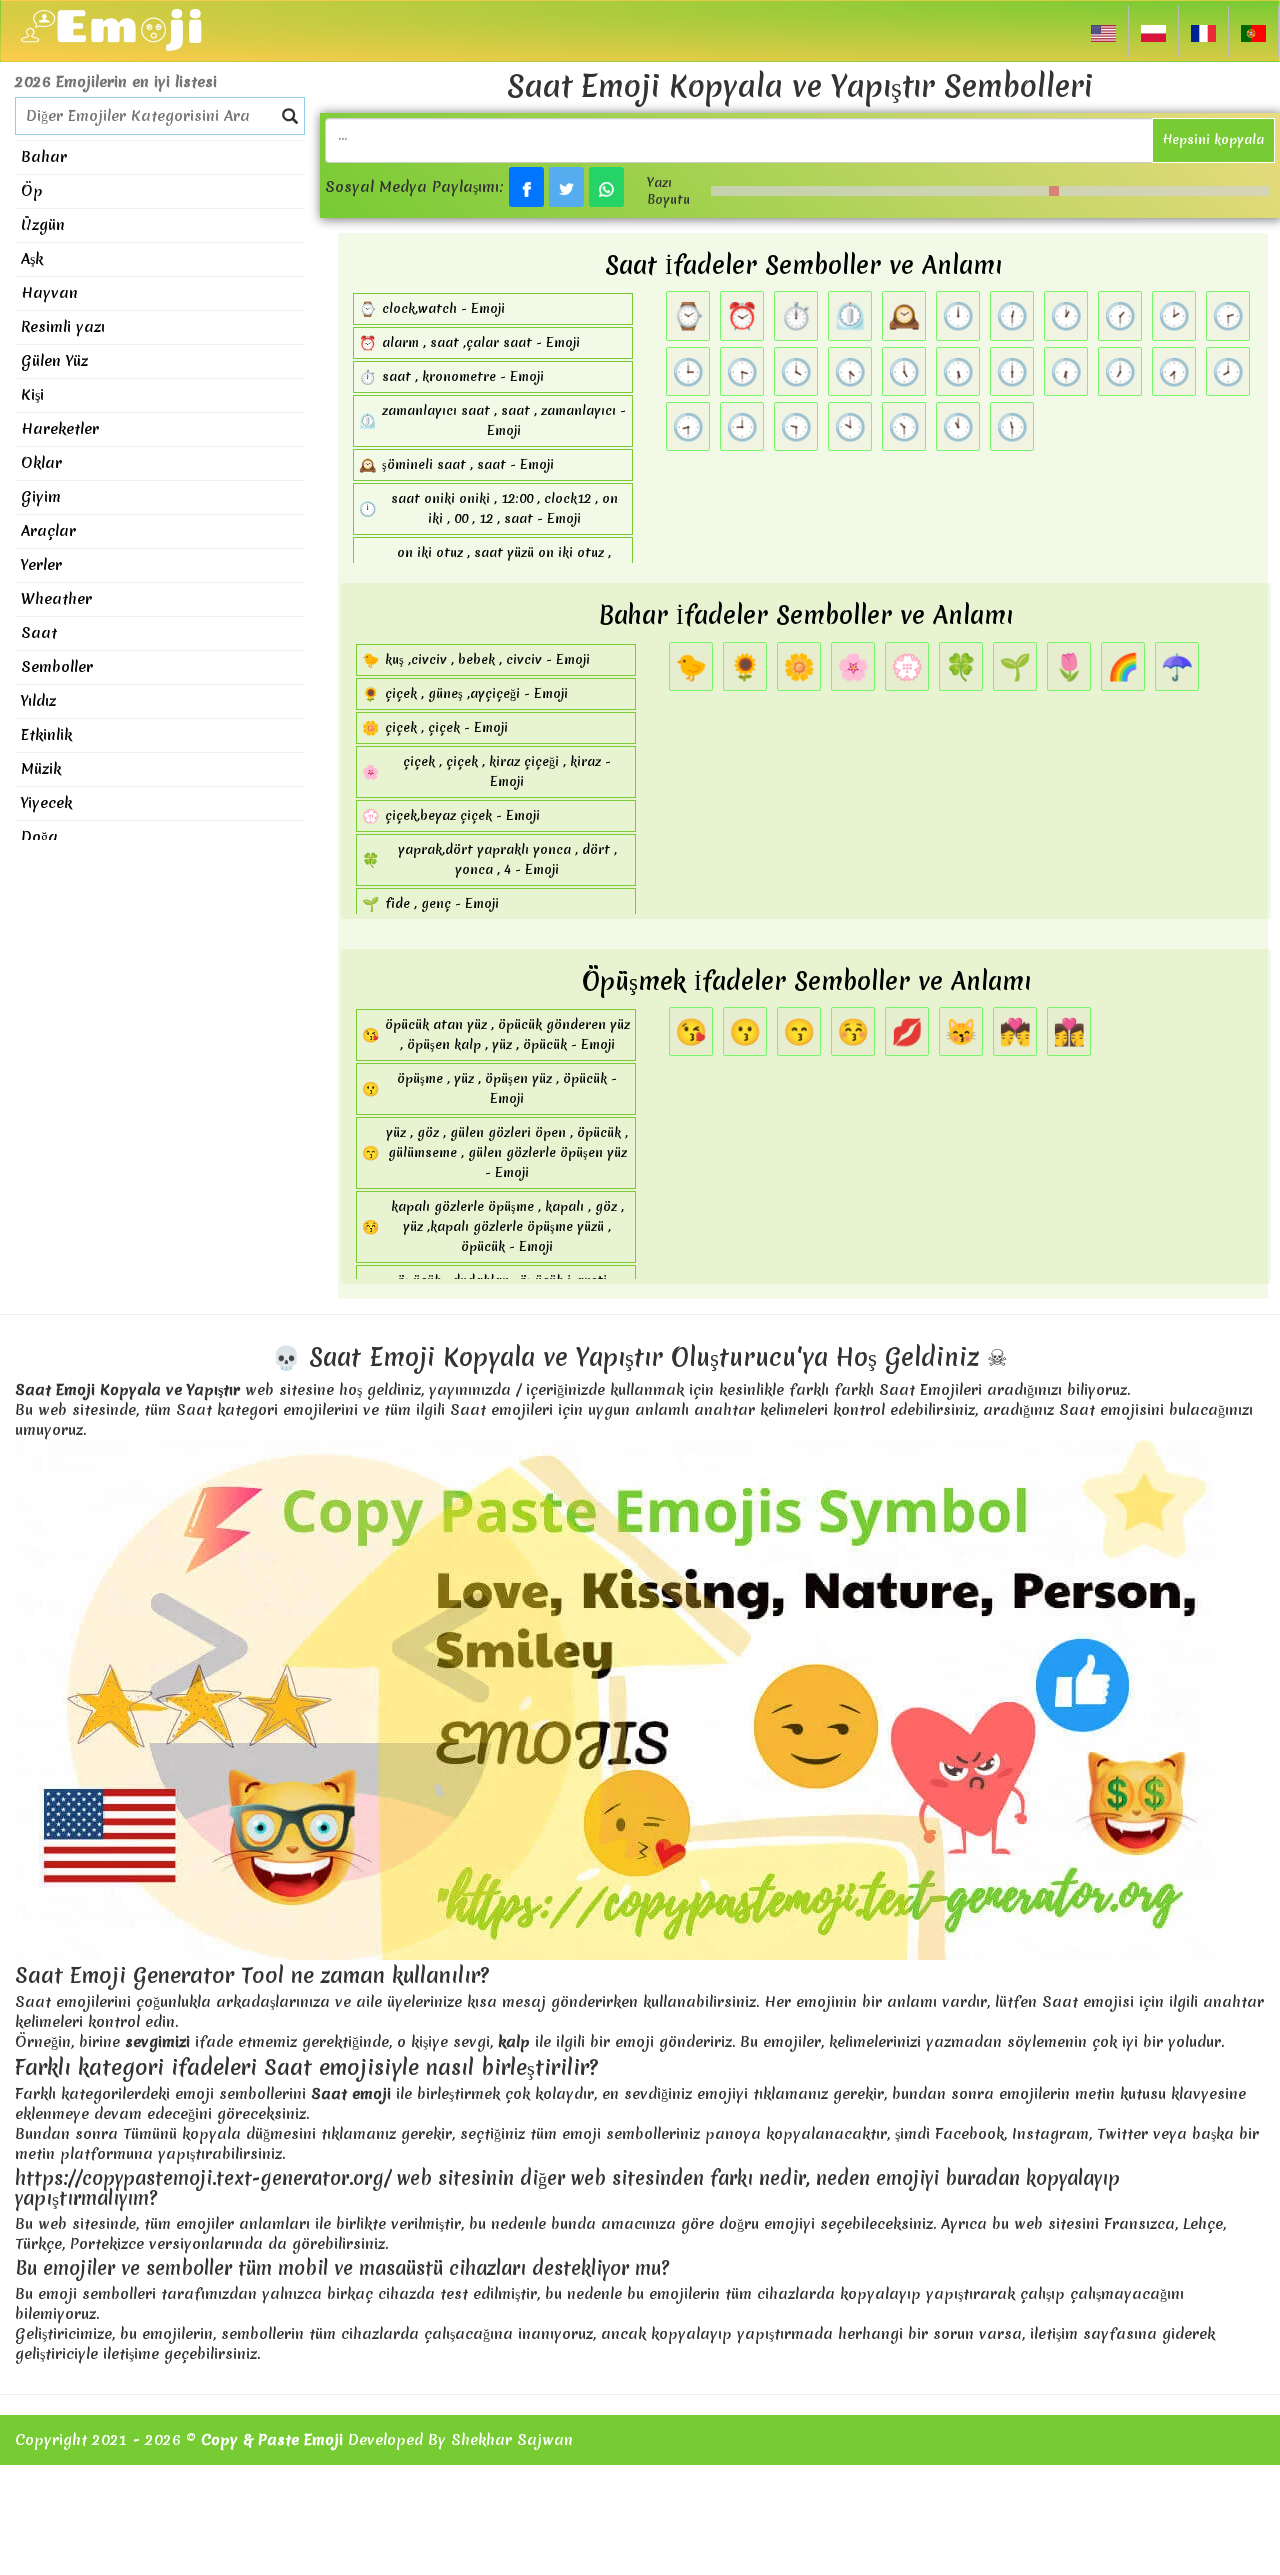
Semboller (57, 667)
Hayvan (49, 293)
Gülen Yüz (54, 361)
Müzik (41, 769)
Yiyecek (46, 803)
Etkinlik (46, 735)
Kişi (32, 395)
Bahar (44, 157)
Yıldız (38, 701)
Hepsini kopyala (1213, 139)
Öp (32, 191)
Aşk (32, 259)
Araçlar (48, 531)
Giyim (41, 497)
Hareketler (60, 429)
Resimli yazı (63, 327)
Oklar (41, 463)
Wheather (56, 599)
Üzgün (43, 225)
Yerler (41, 565)
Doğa (39, 837)
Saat (39, 633)
